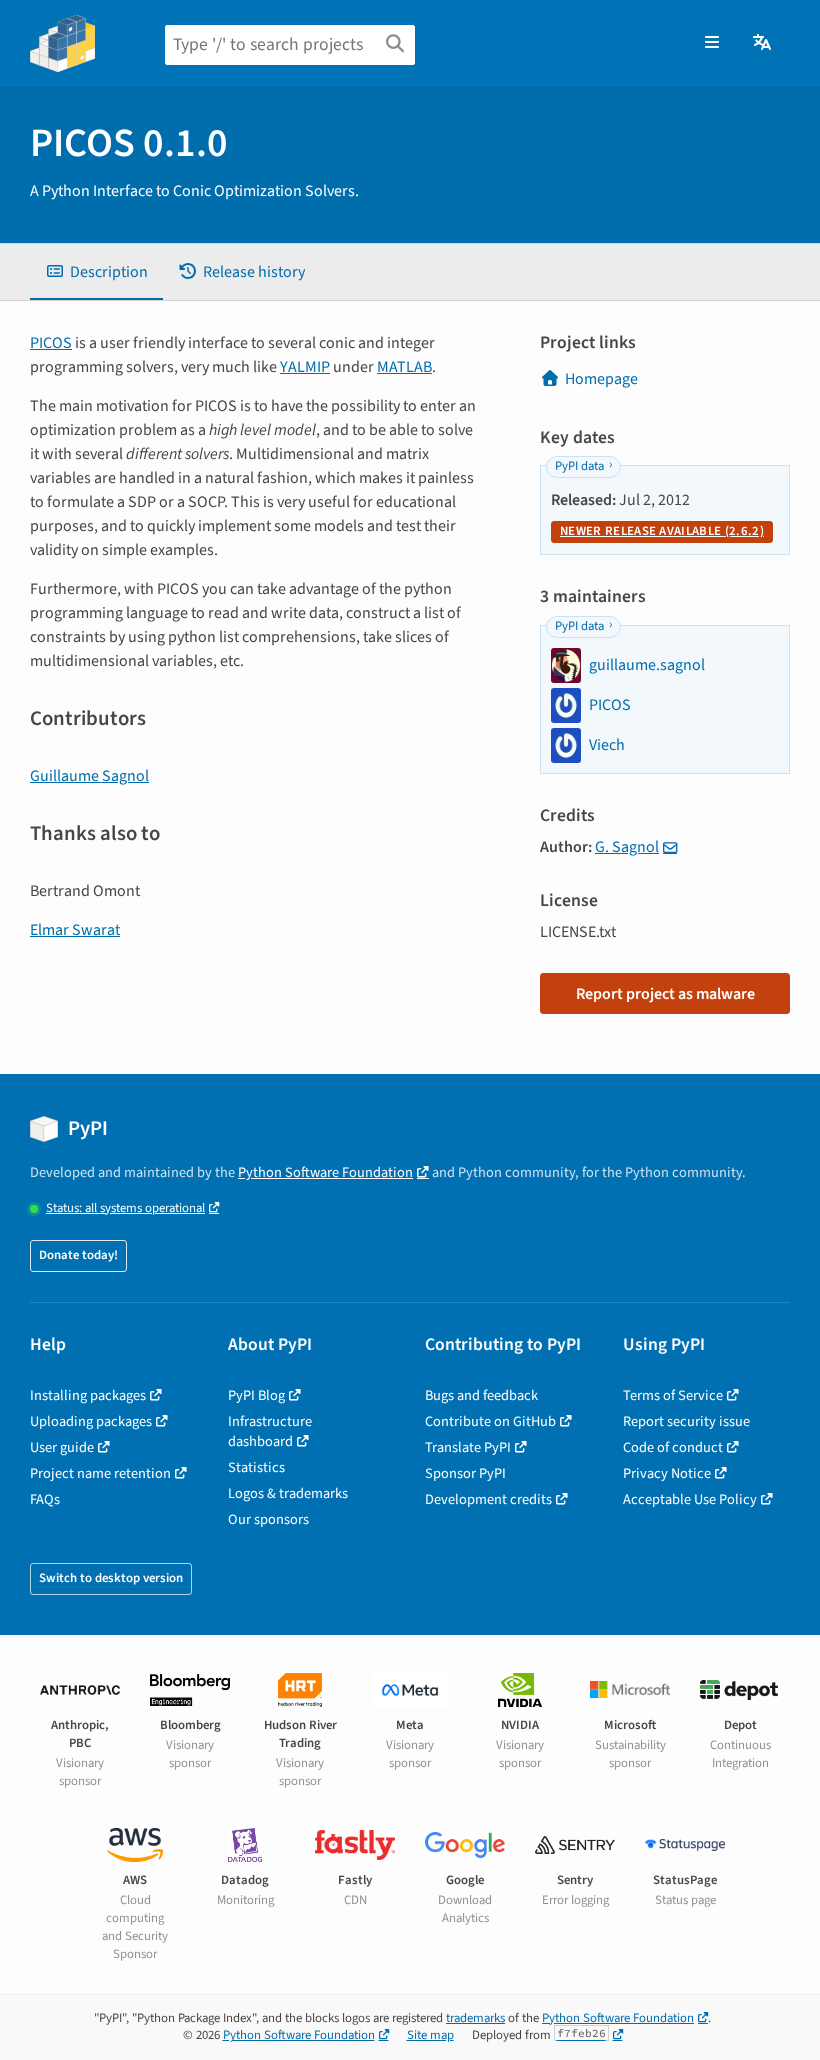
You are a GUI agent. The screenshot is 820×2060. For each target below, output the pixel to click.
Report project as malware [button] (665, 994)
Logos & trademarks (288, 1493)
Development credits (488, 1499)
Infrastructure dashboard (270, 1431)
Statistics (256, 1467)
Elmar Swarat (75, 930)
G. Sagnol (627, 847)
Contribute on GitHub (490, 1421)
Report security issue (686, 1421)
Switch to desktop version (111, 1578)
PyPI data (579, 466)
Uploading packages (91, 1421)
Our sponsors (268, 1519)
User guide (62, 1447)
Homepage (601, 379)
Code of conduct (673, 1447)
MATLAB (404, 367)
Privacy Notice (667, 1473)
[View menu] (712, 43)
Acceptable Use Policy (690, 1499)
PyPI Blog (256, 1395)
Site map (430, 2035)
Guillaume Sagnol (89, 776)
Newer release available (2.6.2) (662, 531)
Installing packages (88, 1395)
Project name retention (100, 1473)
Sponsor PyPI (465, 1473)
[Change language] (763, 43)
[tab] (96, 272)
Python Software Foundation (325, 1172)
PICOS (51, 343)
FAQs (45, 1499)
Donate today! (78, 1255)
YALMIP (305, 367)
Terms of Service (673, 1395)
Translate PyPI (468, 1447)
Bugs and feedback (481, 1395)
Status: (125, 1208)
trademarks (475, 2018)
